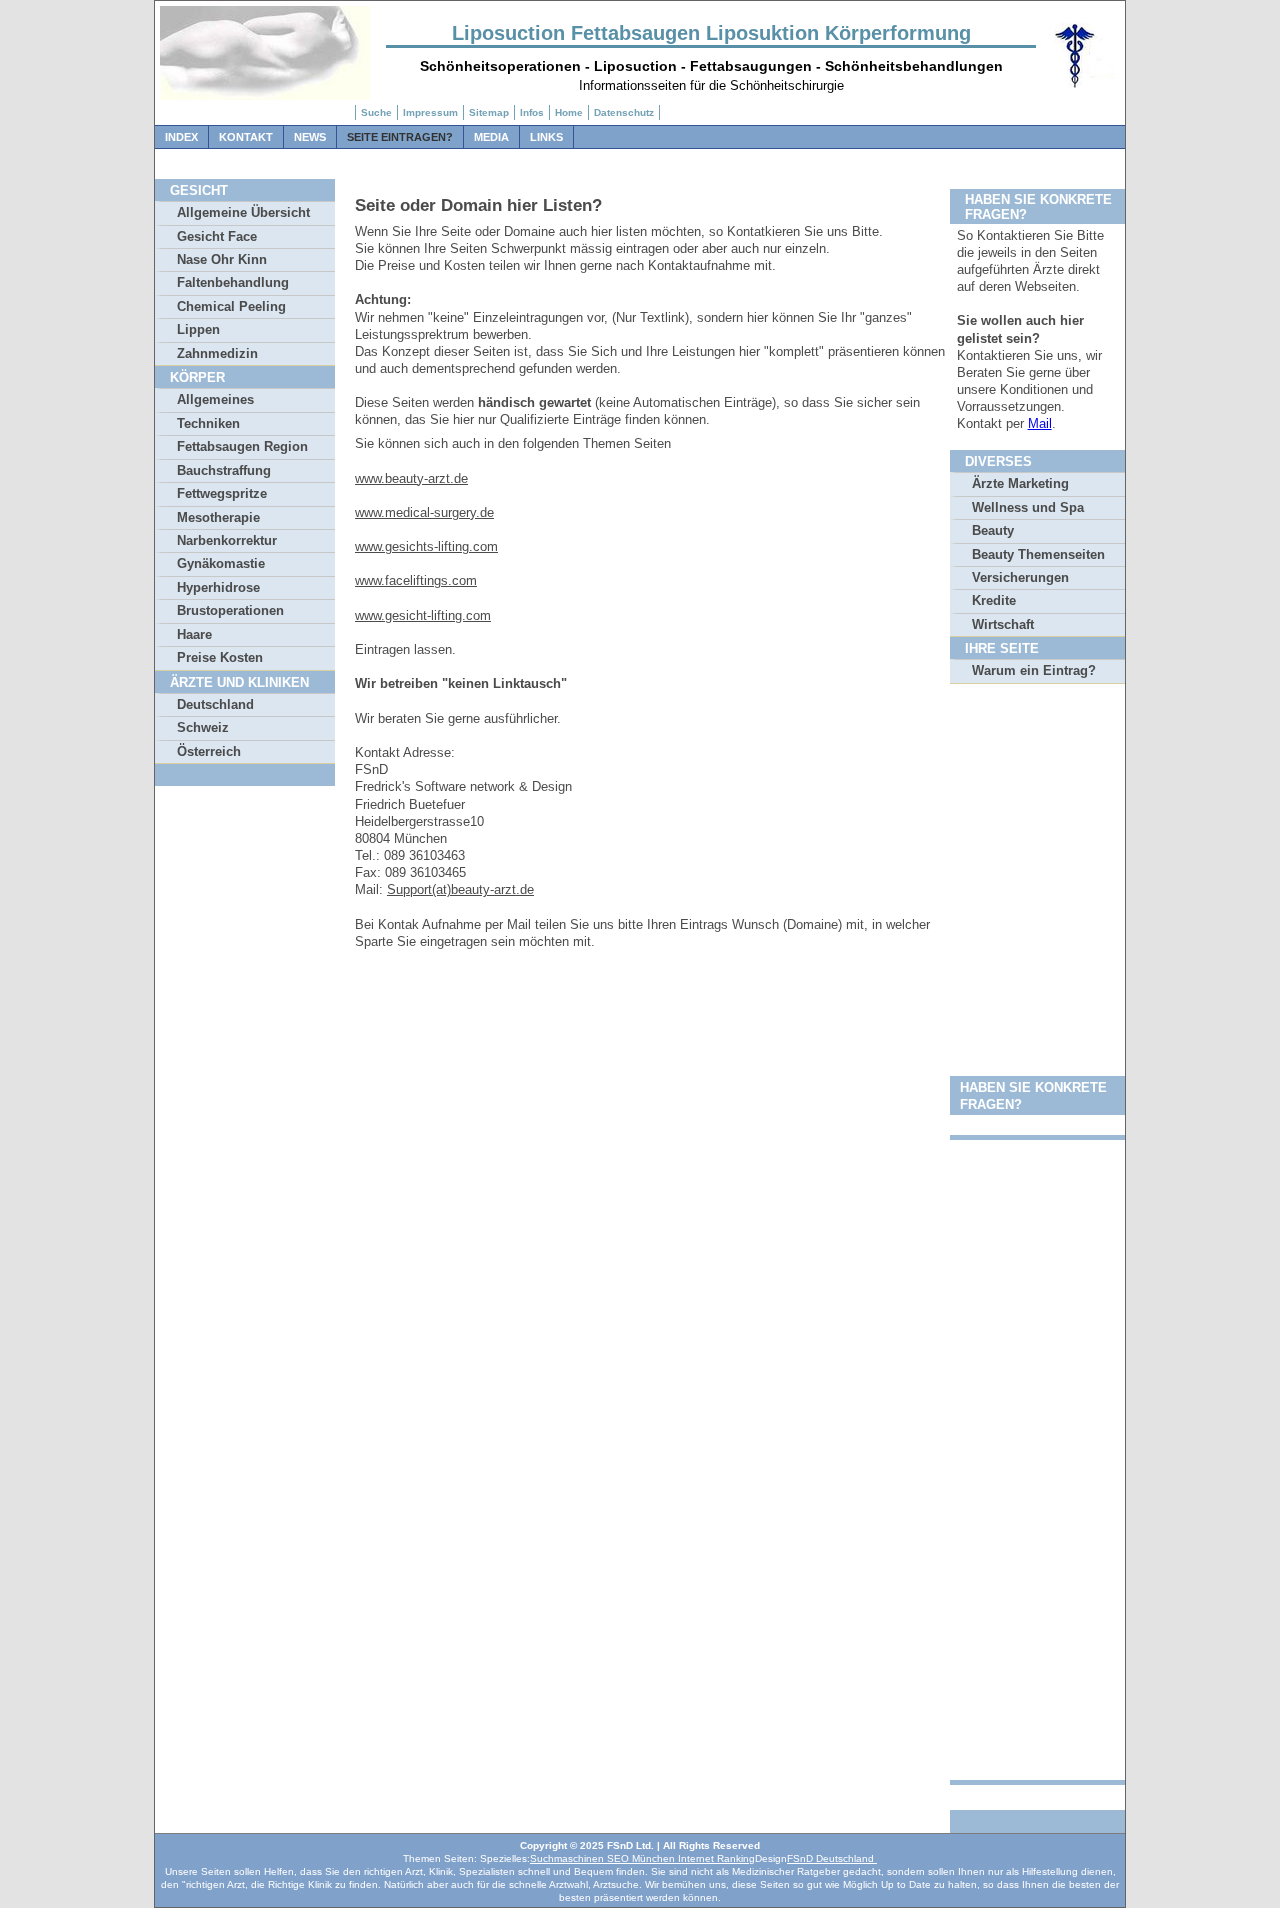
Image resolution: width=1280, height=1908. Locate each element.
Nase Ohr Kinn (222, 259)
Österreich (209, 751)
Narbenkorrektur (227, 540)
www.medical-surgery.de (424, 512)
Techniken (208, 423)
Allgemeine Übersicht (243, 212)
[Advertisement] (1037, 1000)
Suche (376, 112)
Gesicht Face (217, 236)
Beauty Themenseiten (1038, 554)
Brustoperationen (230, 610)
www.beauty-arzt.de (411, 478)
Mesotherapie (218, 517)
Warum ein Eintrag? (1034, 670)
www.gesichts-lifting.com (426, 546)
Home (569, 112)
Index (181, 137)
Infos (532, 112)
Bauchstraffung (224, 470)
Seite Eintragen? (400, 137)
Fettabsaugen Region (242, 446)
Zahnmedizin (217, 353)
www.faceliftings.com (416, 580)
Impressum (430, 112)
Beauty (993, 530)
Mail (1040, 423)
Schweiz (203, 727)
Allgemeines (215, 399)
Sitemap (489, 112)
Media (491, 137)
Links (546, 137)
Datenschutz (624, 112)
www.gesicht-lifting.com (423, 615)
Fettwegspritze (222, 493)
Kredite (994, 600)
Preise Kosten (220, 657)
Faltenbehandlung (233, 282)
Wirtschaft (1003, 624)
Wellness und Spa (1028, 507)
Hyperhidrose (218, 587)
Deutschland (215, 704)
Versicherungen (1020, 577)
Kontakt (246, 137)
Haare (194, 634)
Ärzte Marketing (1020, 483)
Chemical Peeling (231, 306)
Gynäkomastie (221, 563)
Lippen (198, 329)
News (310, 137)
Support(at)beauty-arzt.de (460, 889)
